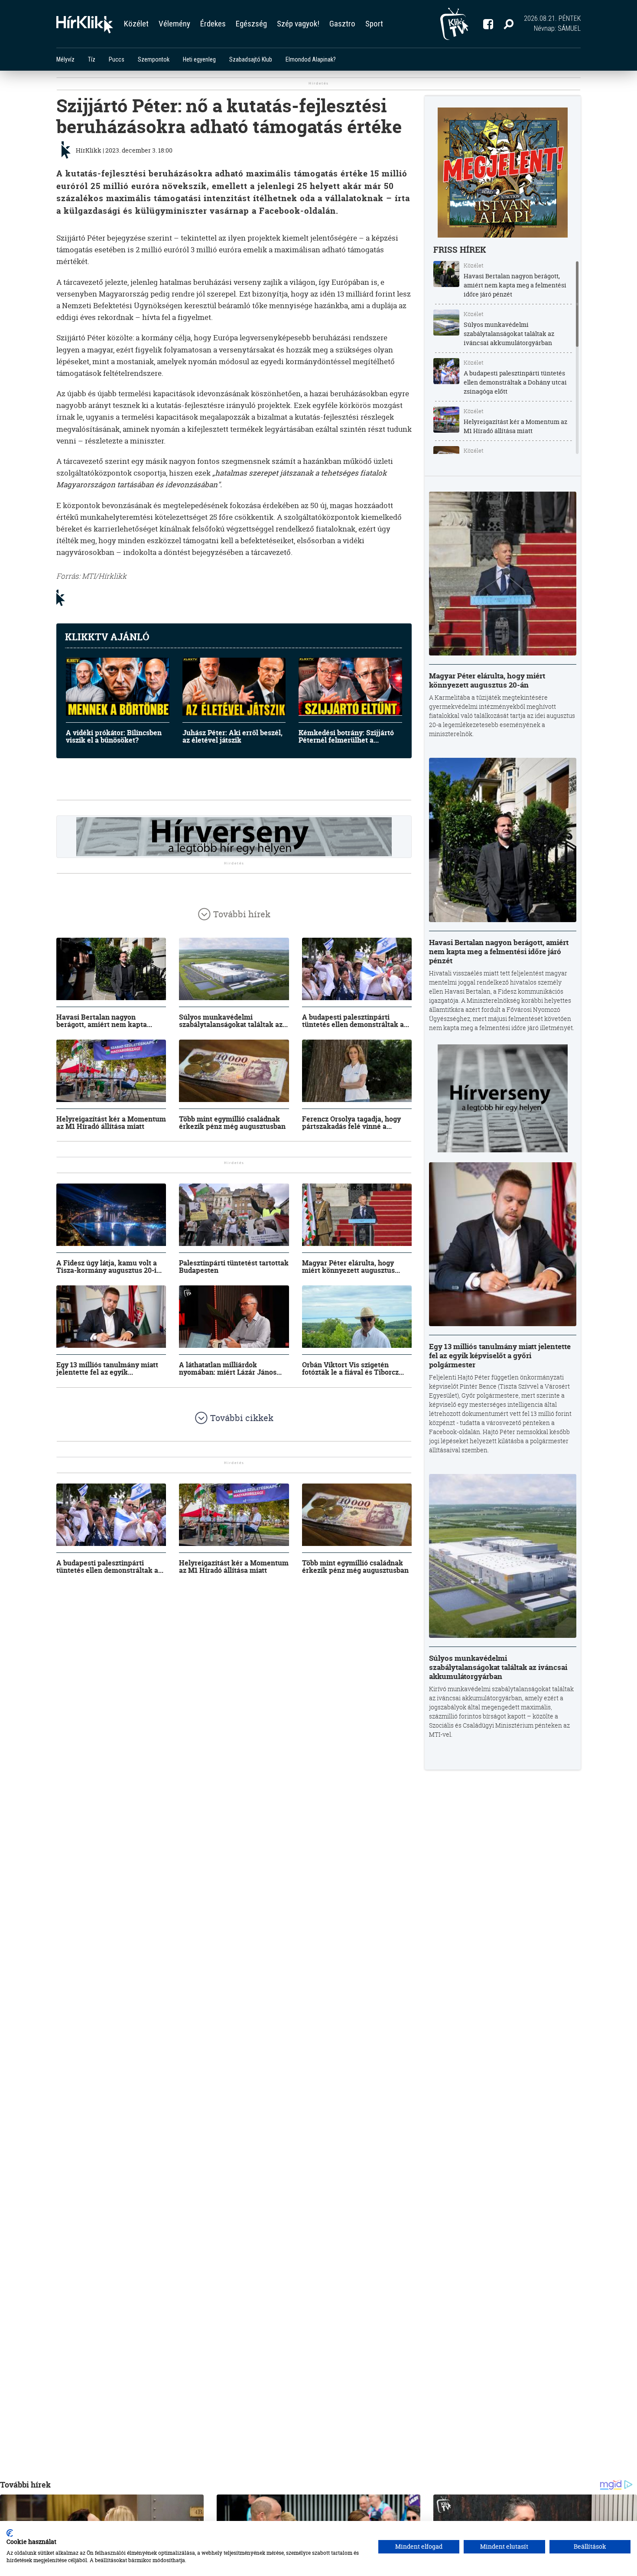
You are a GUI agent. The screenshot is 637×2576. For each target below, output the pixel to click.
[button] (509, 24)
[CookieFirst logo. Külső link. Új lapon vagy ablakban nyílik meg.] (10, 2533)
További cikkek (242, 1418)
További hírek (242, 914)
